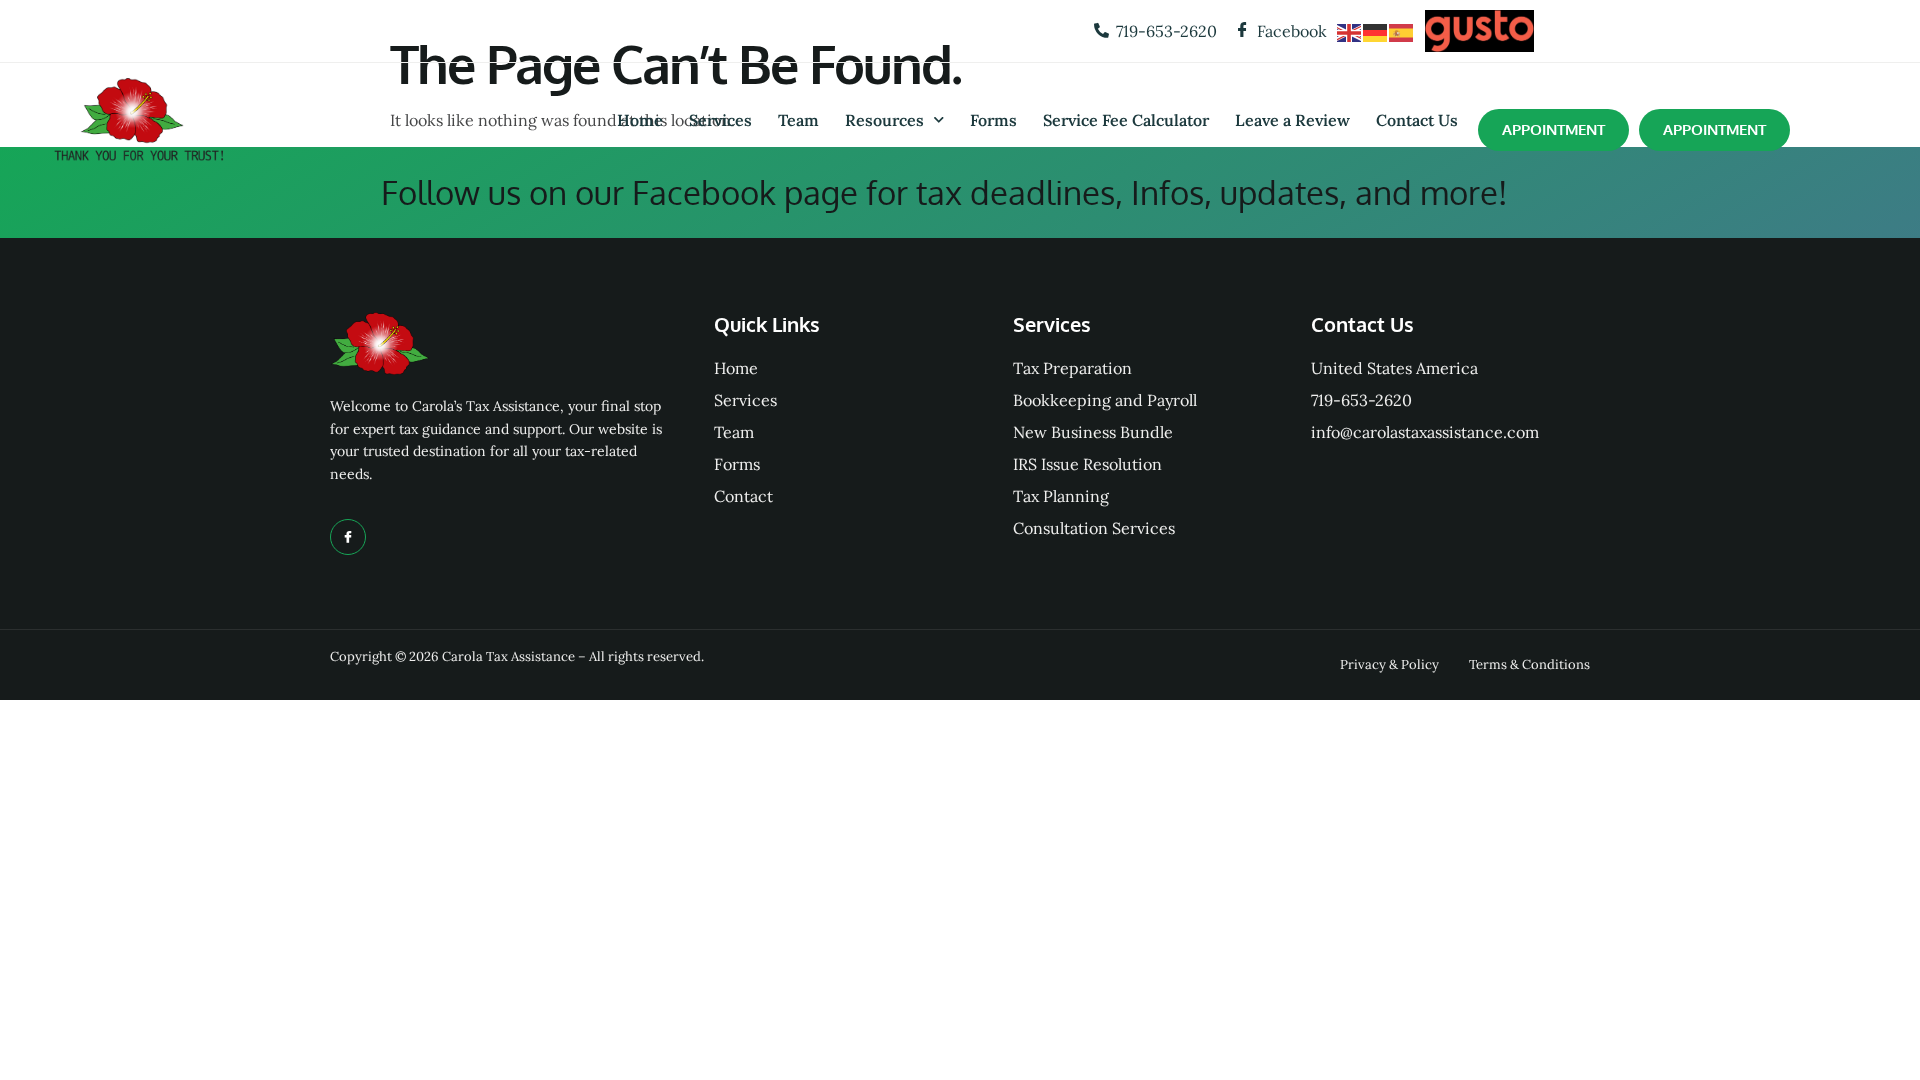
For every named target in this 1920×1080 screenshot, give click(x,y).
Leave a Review (1292, 120)
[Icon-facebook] (348, 537)
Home (640, 120)
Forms (993, 120)
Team (798, 120)
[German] (1376, 31)
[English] (1350, 31)
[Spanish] (1402, 31)
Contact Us (1417, 120)
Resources (884, 120)
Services (720, 120)
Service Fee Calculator (1126, 120)
